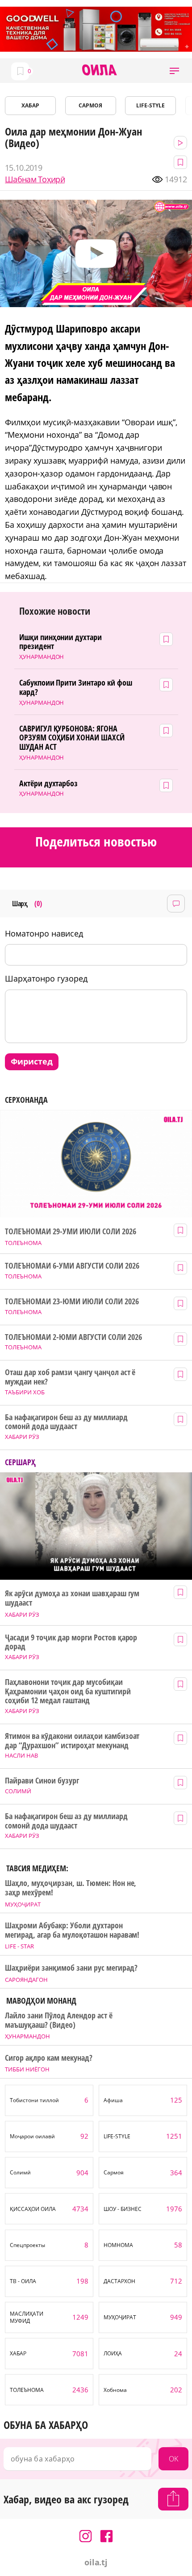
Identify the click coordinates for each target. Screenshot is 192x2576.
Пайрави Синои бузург (42, 1781)
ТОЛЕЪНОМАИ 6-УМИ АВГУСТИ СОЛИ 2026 (72, 1266)
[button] (174, 71)
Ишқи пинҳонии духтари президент (61, 642)
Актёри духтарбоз (49, 783)
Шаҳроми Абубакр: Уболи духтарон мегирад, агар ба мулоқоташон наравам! (72, 1930)
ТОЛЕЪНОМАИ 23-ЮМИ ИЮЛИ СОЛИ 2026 (72, 1301)
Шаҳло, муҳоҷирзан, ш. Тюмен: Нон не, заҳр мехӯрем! (71, 1888)
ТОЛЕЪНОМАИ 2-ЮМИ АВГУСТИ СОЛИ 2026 (73, 1337)
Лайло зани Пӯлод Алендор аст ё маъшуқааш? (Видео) (58, 2020)
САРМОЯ (90, 105)
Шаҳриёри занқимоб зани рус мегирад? (71, 1968)
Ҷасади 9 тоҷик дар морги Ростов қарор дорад (71, 1642)
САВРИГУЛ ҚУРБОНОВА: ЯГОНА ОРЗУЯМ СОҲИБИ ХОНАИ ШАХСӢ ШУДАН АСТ (72, 738)
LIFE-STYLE (150, 105)
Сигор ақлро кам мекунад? (49, 2058)
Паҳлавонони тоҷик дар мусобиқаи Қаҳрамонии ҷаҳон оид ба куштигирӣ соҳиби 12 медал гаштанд (68, 1691)
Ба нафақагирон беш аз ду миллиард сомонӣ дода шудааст (66, 1422)
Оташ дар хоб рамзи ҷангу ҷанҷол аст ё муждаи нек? (70, 1377)
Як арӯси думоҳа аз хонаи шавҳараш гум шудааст (72, 1598)
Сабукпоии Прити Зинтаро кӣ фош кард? (76, 687)
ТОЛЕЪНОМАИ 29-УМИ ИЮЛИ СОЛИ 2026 (70, 1231)
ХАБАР (30, 105)
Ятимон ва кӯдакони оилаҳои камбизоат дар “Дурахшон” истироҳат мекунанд (72, 1740)
